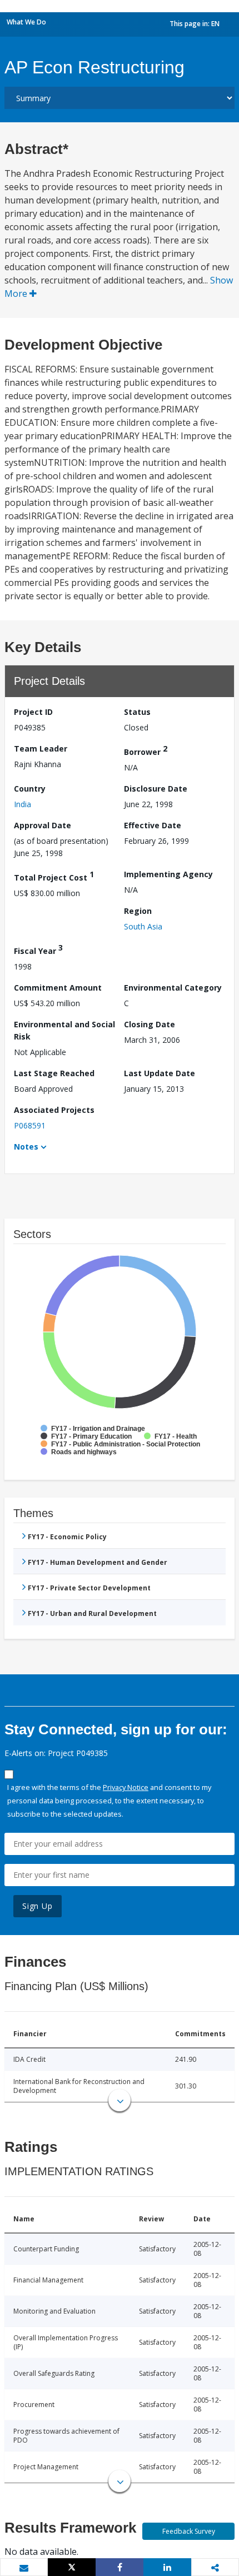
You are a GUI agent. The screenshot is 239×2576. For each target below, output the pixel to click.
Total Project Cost (54, 876)
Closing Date (150, 1024)
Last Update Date (160, 1073)
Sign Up (38, 1906)
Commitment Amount (58, 988)
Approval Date (43, 825)
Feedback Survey (189, 2531)
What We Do (26, 22)
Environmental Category (173, 988)
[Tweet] (72, 2567)
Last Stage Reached (54, 1073)
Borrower (146, 750)
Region (138, 911)
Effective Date (153, 825)
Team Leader (41, 749)
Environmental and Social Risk (64, 1030)
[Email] (24, 2568)
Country (30, 789)
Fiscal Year (38, 949)
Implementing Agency (168, 874)
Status (137, 712)
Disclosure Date (156, 789)
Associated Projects (54, 1110)
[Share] (120, 2567)
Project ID (33, 712)
